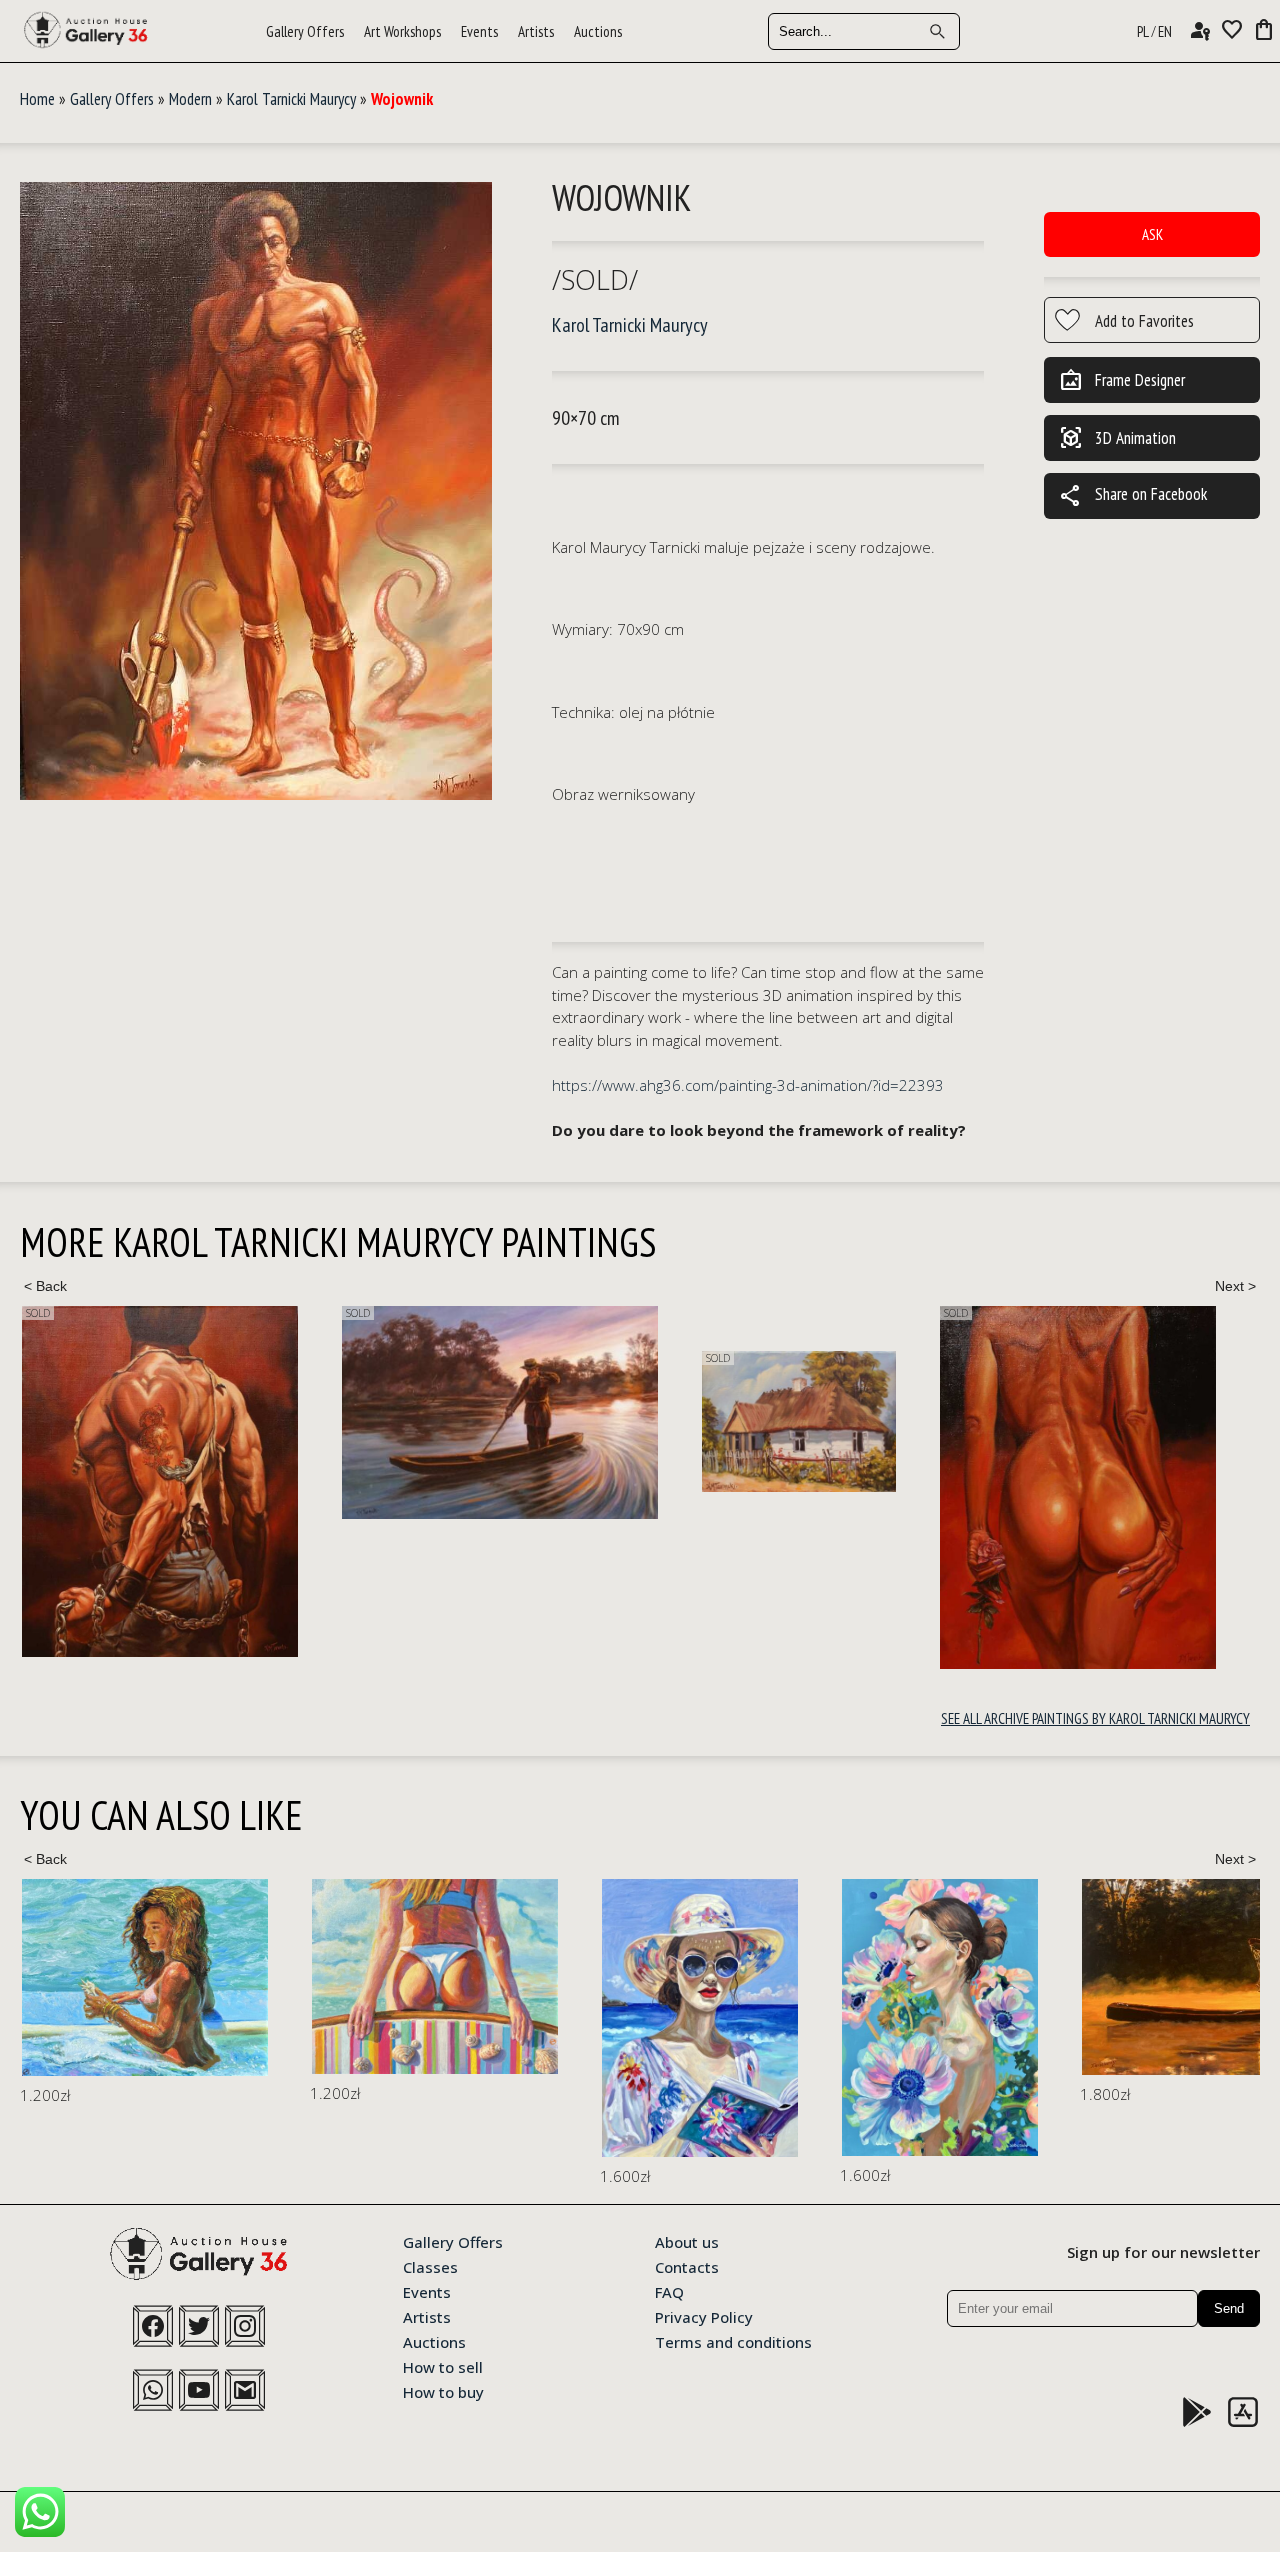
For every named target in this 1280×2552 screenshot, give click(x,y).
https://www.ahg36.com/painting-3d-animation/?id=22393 (748, 1085)
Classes (430, 2266)
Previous (45, 1286)
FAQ (669, 2291)
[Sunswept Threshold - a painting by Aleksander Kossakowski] (150, 1976)
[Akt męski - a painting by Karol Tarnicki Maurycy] (160, 1482)
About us (687, 2241)
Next (1235, 1286)
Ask (1152, 234)
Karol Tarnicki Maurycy (291, 99)
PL (1143, 31)
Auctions (598, 31)
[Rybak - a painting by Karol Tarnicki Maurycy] (500, 1412)
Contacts (687, 2266)
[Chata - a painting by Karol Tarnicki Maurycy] (799, 1421)
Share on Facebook (1133, 496)
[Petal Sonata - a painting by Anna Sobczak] (655, 2017)
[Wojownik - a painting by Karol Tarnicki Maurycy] (256, 492)
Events (479, 31)
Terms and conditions (733, 2341)
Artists (536, 31)
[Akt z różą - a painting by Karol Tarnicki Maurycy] (1078, 1487)
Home (37, 99)
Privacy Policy (704, 2316)
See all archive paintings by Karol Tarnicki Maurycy (1095, 1718)
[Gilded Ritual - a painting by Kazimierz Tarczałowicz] (955, 1976)
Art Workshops (402, 31)
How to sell (443, 2366)
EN (1165, 31)
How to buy (443, 2391)
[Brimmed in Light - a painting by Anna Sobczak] (415, 2018)
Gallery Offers (305, 31)
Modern (190, 99)
